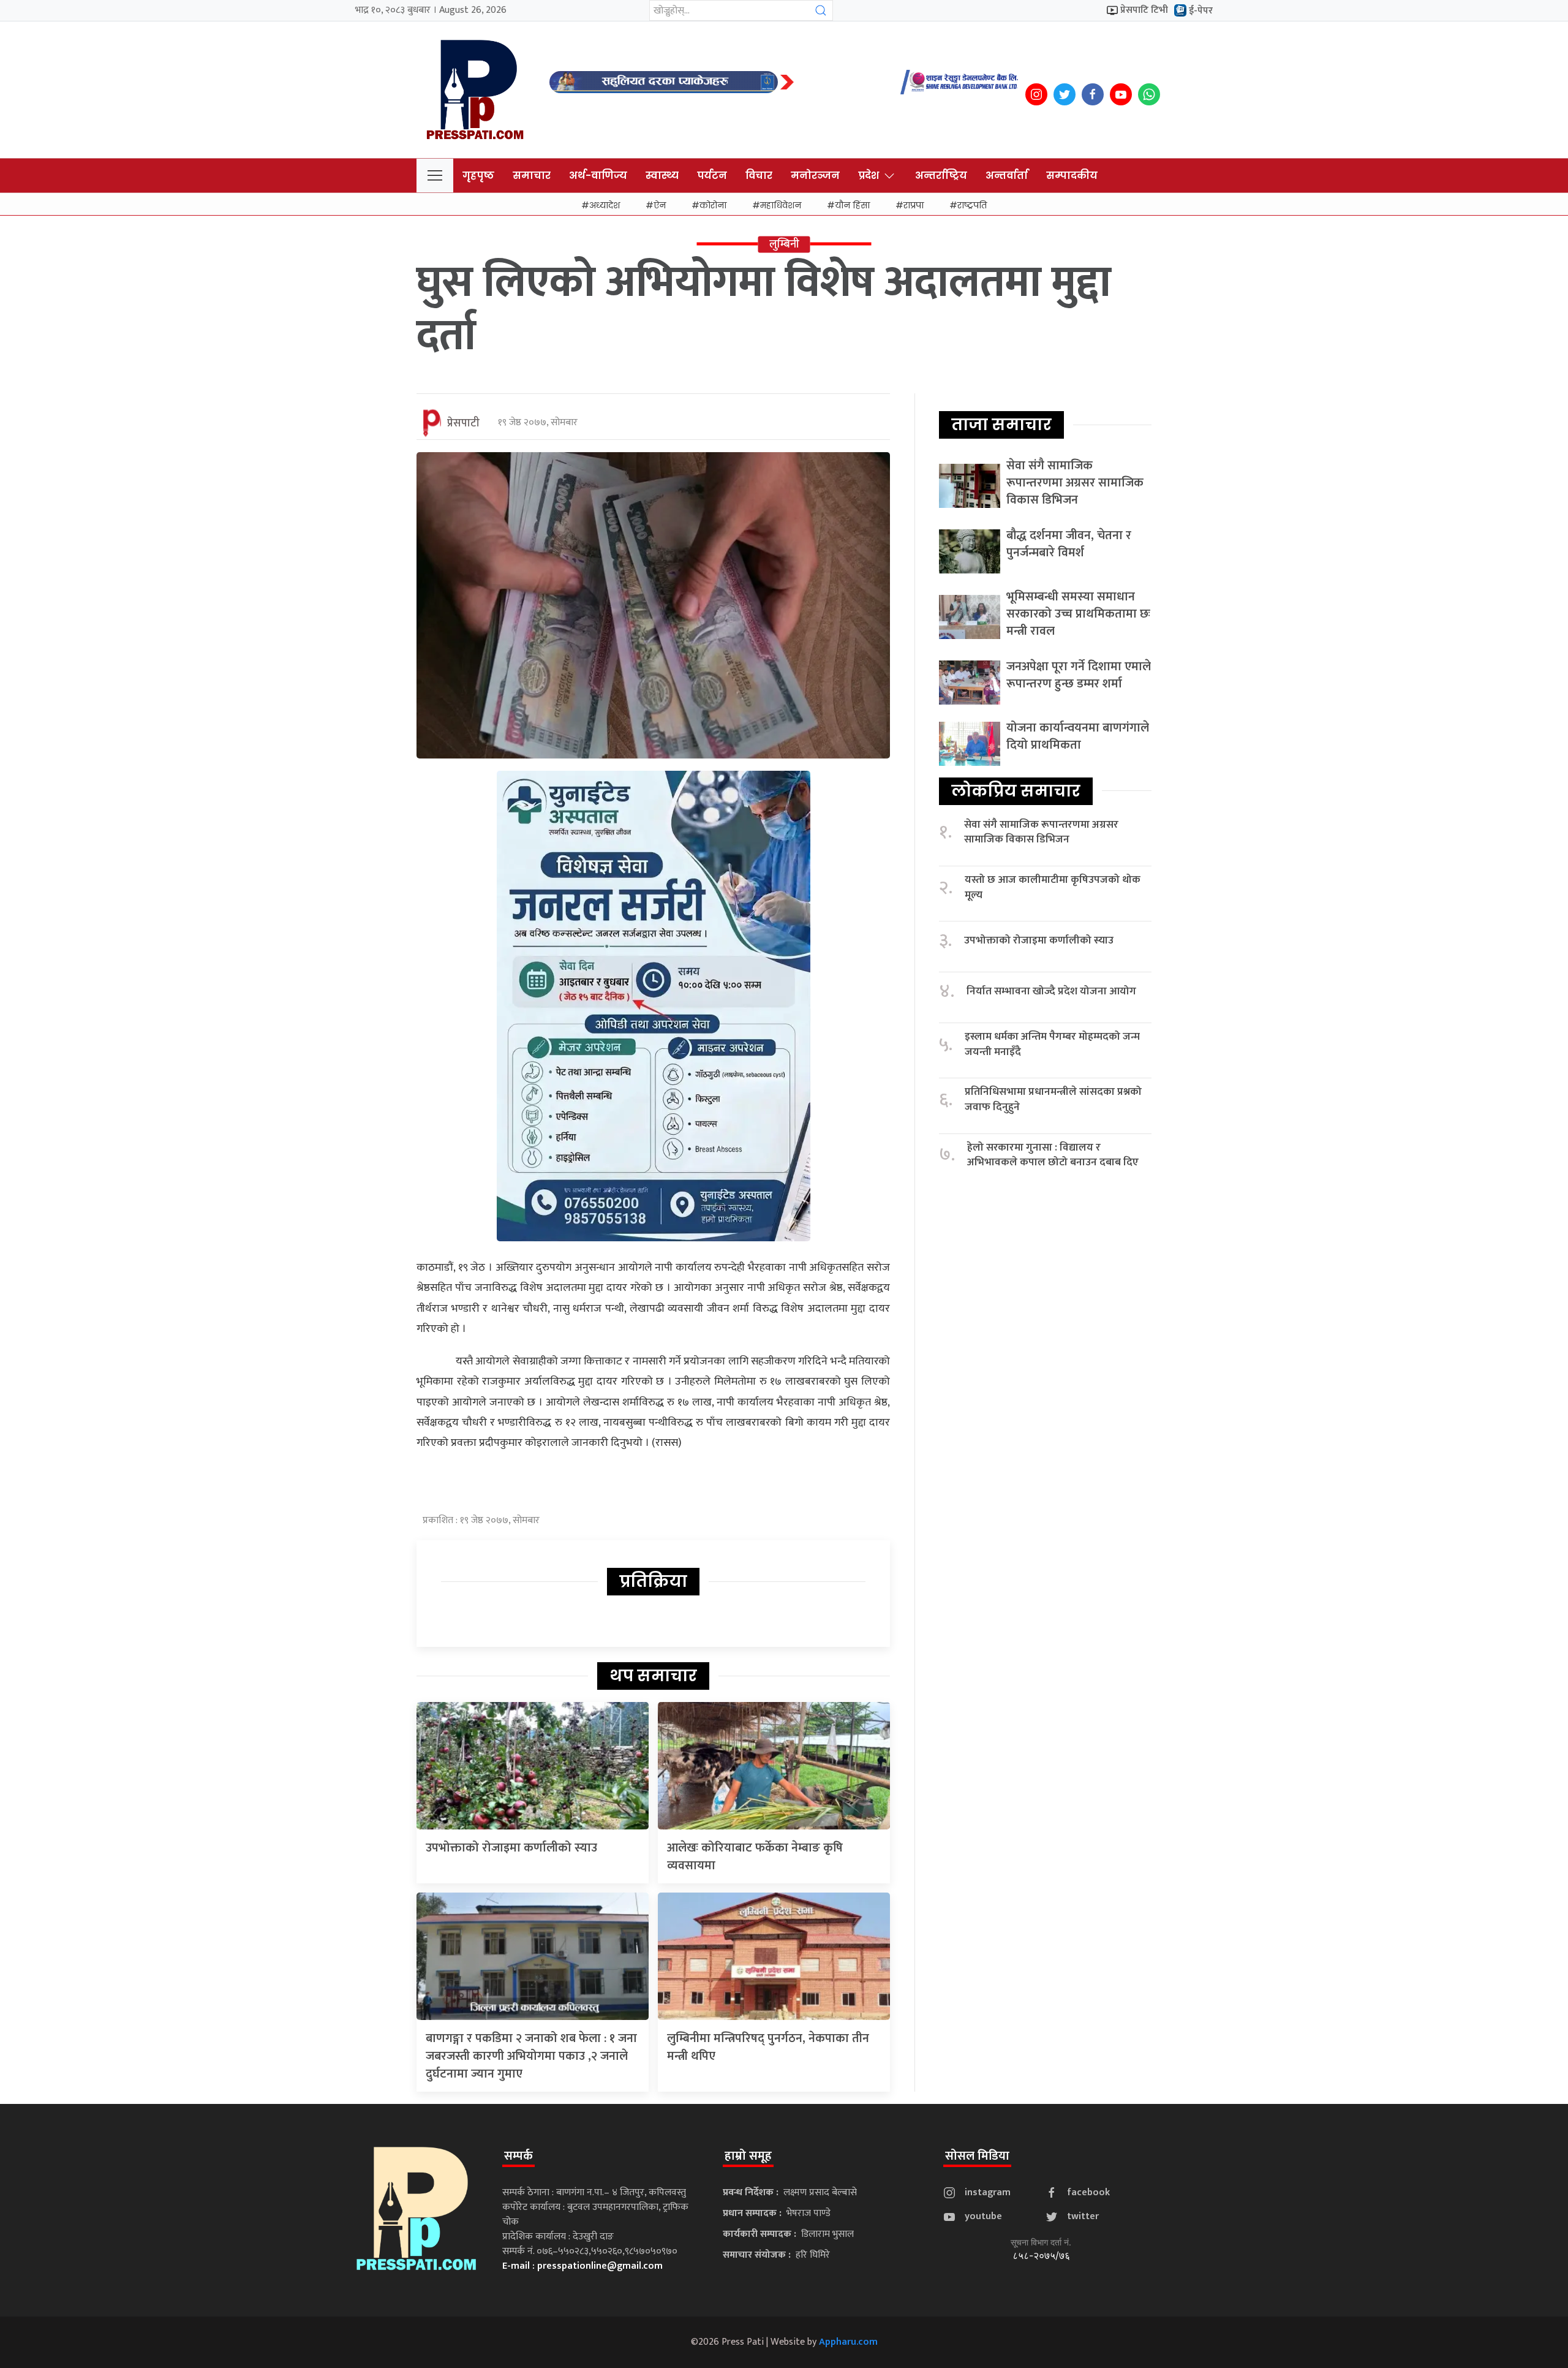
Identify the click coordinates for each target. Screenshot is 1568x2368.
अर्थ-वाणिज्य (598, 176)
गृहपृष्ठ (478, 176)
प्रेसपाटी (463, 423)
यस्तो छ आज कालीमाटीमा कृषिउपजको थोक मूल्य (1053, 887)
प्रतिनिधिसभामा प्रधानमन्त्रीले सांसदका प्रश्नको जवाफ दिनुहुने (1053, 1099)
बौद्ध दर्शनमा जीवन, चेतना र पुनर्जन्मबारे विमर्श (1069, 544)
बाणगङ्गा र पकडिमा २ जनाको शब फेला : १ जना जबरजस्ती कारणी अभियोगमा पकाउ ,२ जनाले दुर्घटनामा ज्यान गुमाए (531, 2056)
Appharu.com (848, 2342)
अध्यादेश (605, 205)
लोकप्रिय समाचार (1016, 791)
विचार (759, 176)
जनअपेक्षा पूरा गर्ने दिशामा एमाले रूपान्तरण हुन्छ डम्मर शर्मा (1079, 675)
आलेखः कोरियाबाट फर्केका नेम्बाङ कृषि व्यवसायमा (755, 1857)
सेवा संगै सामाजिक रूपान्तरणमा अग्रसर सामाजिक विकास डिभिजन (1075, 483)
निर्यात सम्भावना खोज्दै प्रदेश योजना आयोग (1051, 992)
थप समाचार (653, 1676)
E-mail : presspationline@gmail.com (582, 2266)
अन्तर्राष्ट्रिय (941, 176)
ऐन (660, 205)
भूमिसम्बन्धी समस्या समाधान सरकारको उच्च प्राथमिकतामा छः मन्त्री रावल (1078, 614)
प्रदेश (869, 176)
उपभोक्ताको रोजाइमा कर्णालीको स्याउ (511, 1848)
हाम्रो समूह (748, 2156)
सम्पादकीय (1072, 176)
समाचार (532, 176)
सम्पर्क (518, 2156)
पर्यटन (712, 176)
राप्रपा (914, 205)
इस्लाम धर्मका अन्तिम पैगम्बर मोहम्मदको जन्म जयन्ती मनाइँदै (1052, 1044)
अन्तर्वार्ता (1007, 176)
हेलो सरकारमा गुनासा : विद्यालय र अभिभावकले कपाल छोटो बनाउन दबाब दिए (1053, 1155)
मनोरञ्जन (815, 176)
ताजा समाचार (1001, 425)
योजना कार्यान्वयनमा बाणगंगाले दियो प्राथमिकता (1078, 736)
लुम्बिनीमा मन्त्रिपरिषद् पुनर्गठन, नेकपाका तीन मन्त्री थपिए (768, 2047)
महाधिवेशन (781, 205)
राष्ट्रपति (972, 205)
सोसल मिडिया (977, 2156)
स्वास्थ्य (662, 176)
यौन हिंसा (852, 205)
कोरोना (713, 205)
